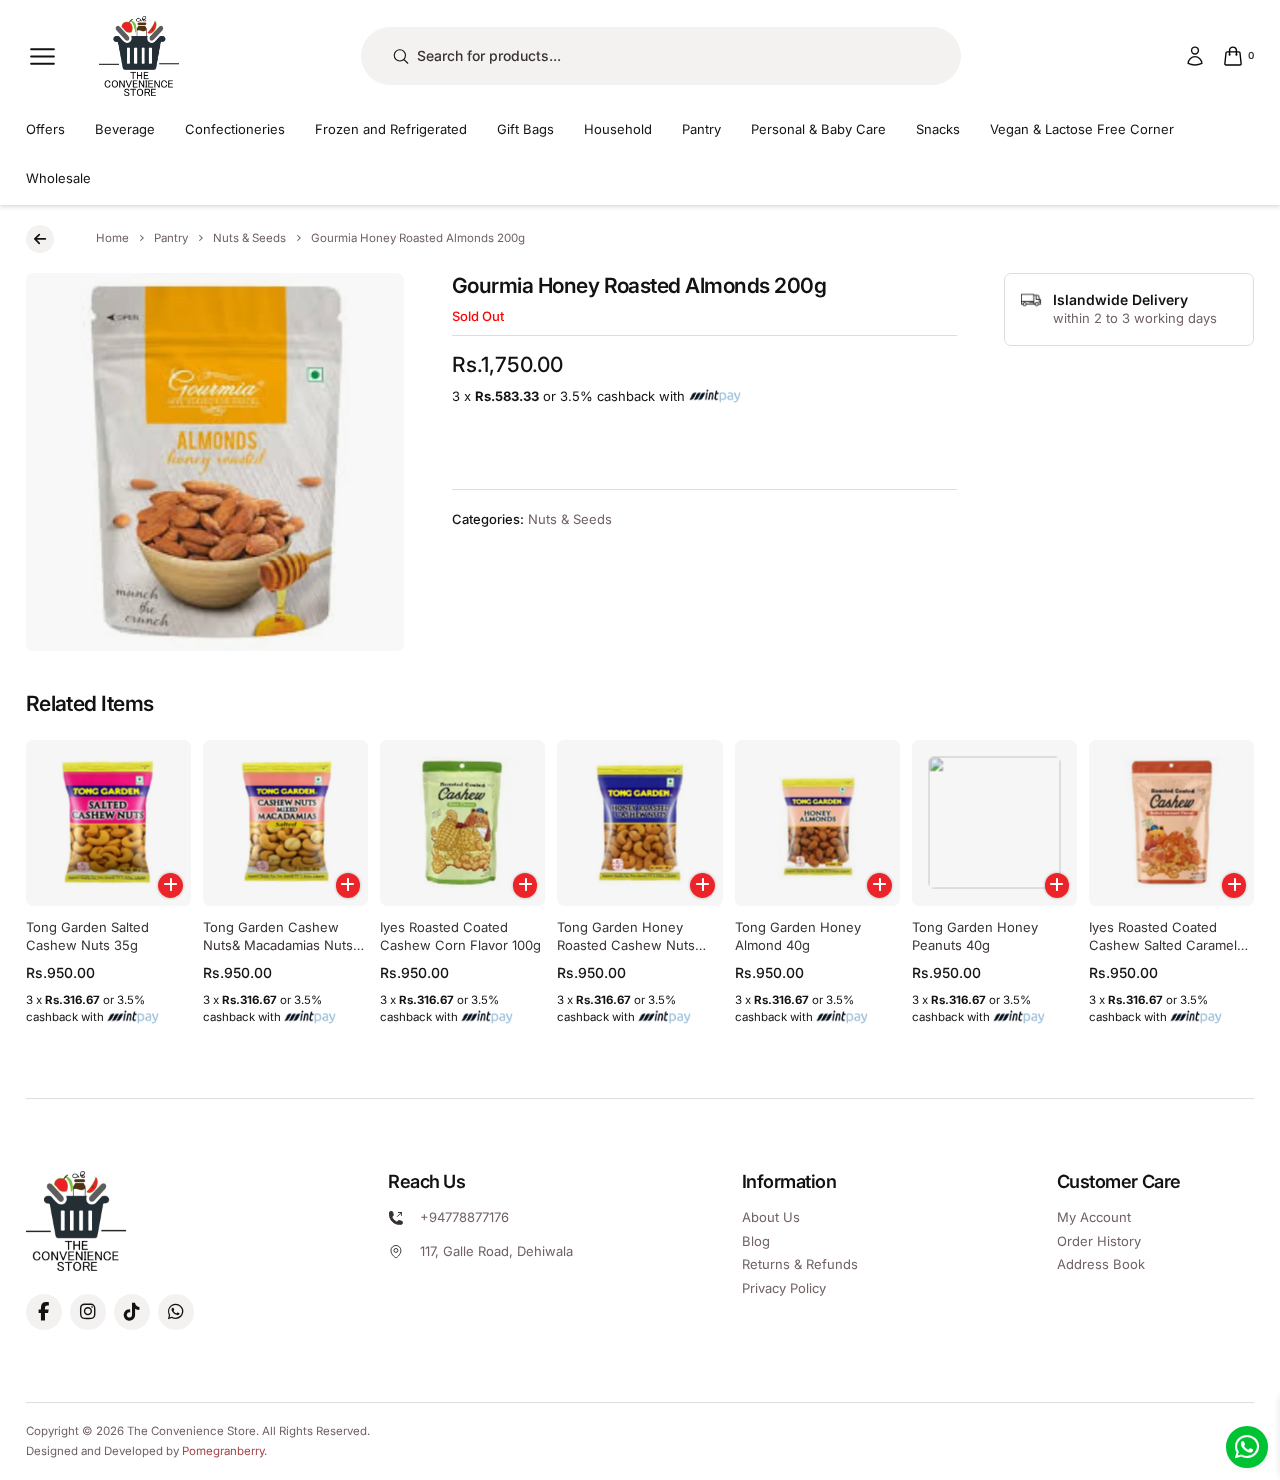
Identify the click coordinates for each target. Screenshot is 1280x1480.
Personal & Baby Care (818, 129)
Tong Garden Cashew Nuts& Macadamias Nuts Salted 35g (278, 945)
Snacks (938, 129)
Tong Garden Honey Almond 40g (798, 936)
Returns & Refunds (800, 1264)
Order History (1099, 1241)
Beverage (125, 129)
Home (112, 238)
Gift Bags (525, 129)
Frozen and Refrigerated (391, 129)
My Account (1094, 1217)
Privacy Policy (784, 1288)
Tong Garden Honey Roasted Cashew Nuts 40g (626, 945)
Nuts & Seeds (249, 238)
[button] (170, 885)
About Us (771, 1217)
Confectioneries (235, 129)
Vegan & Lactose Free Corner (1082, 129)
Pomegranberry (223, 1451)
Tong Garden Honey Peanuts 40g (975, 936)
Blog (756, 1241)
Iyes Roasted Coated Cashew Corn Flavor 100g (460, 936)
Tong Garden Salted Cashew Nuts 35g (87, 936)
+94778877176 (464, 1217)
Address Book (1101, 1264)
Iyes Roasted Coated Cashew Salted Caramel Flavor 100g (1163, 945)
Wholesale (58, 178)
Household (618, 129)
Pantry (701, 129)
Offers (45, 129)
